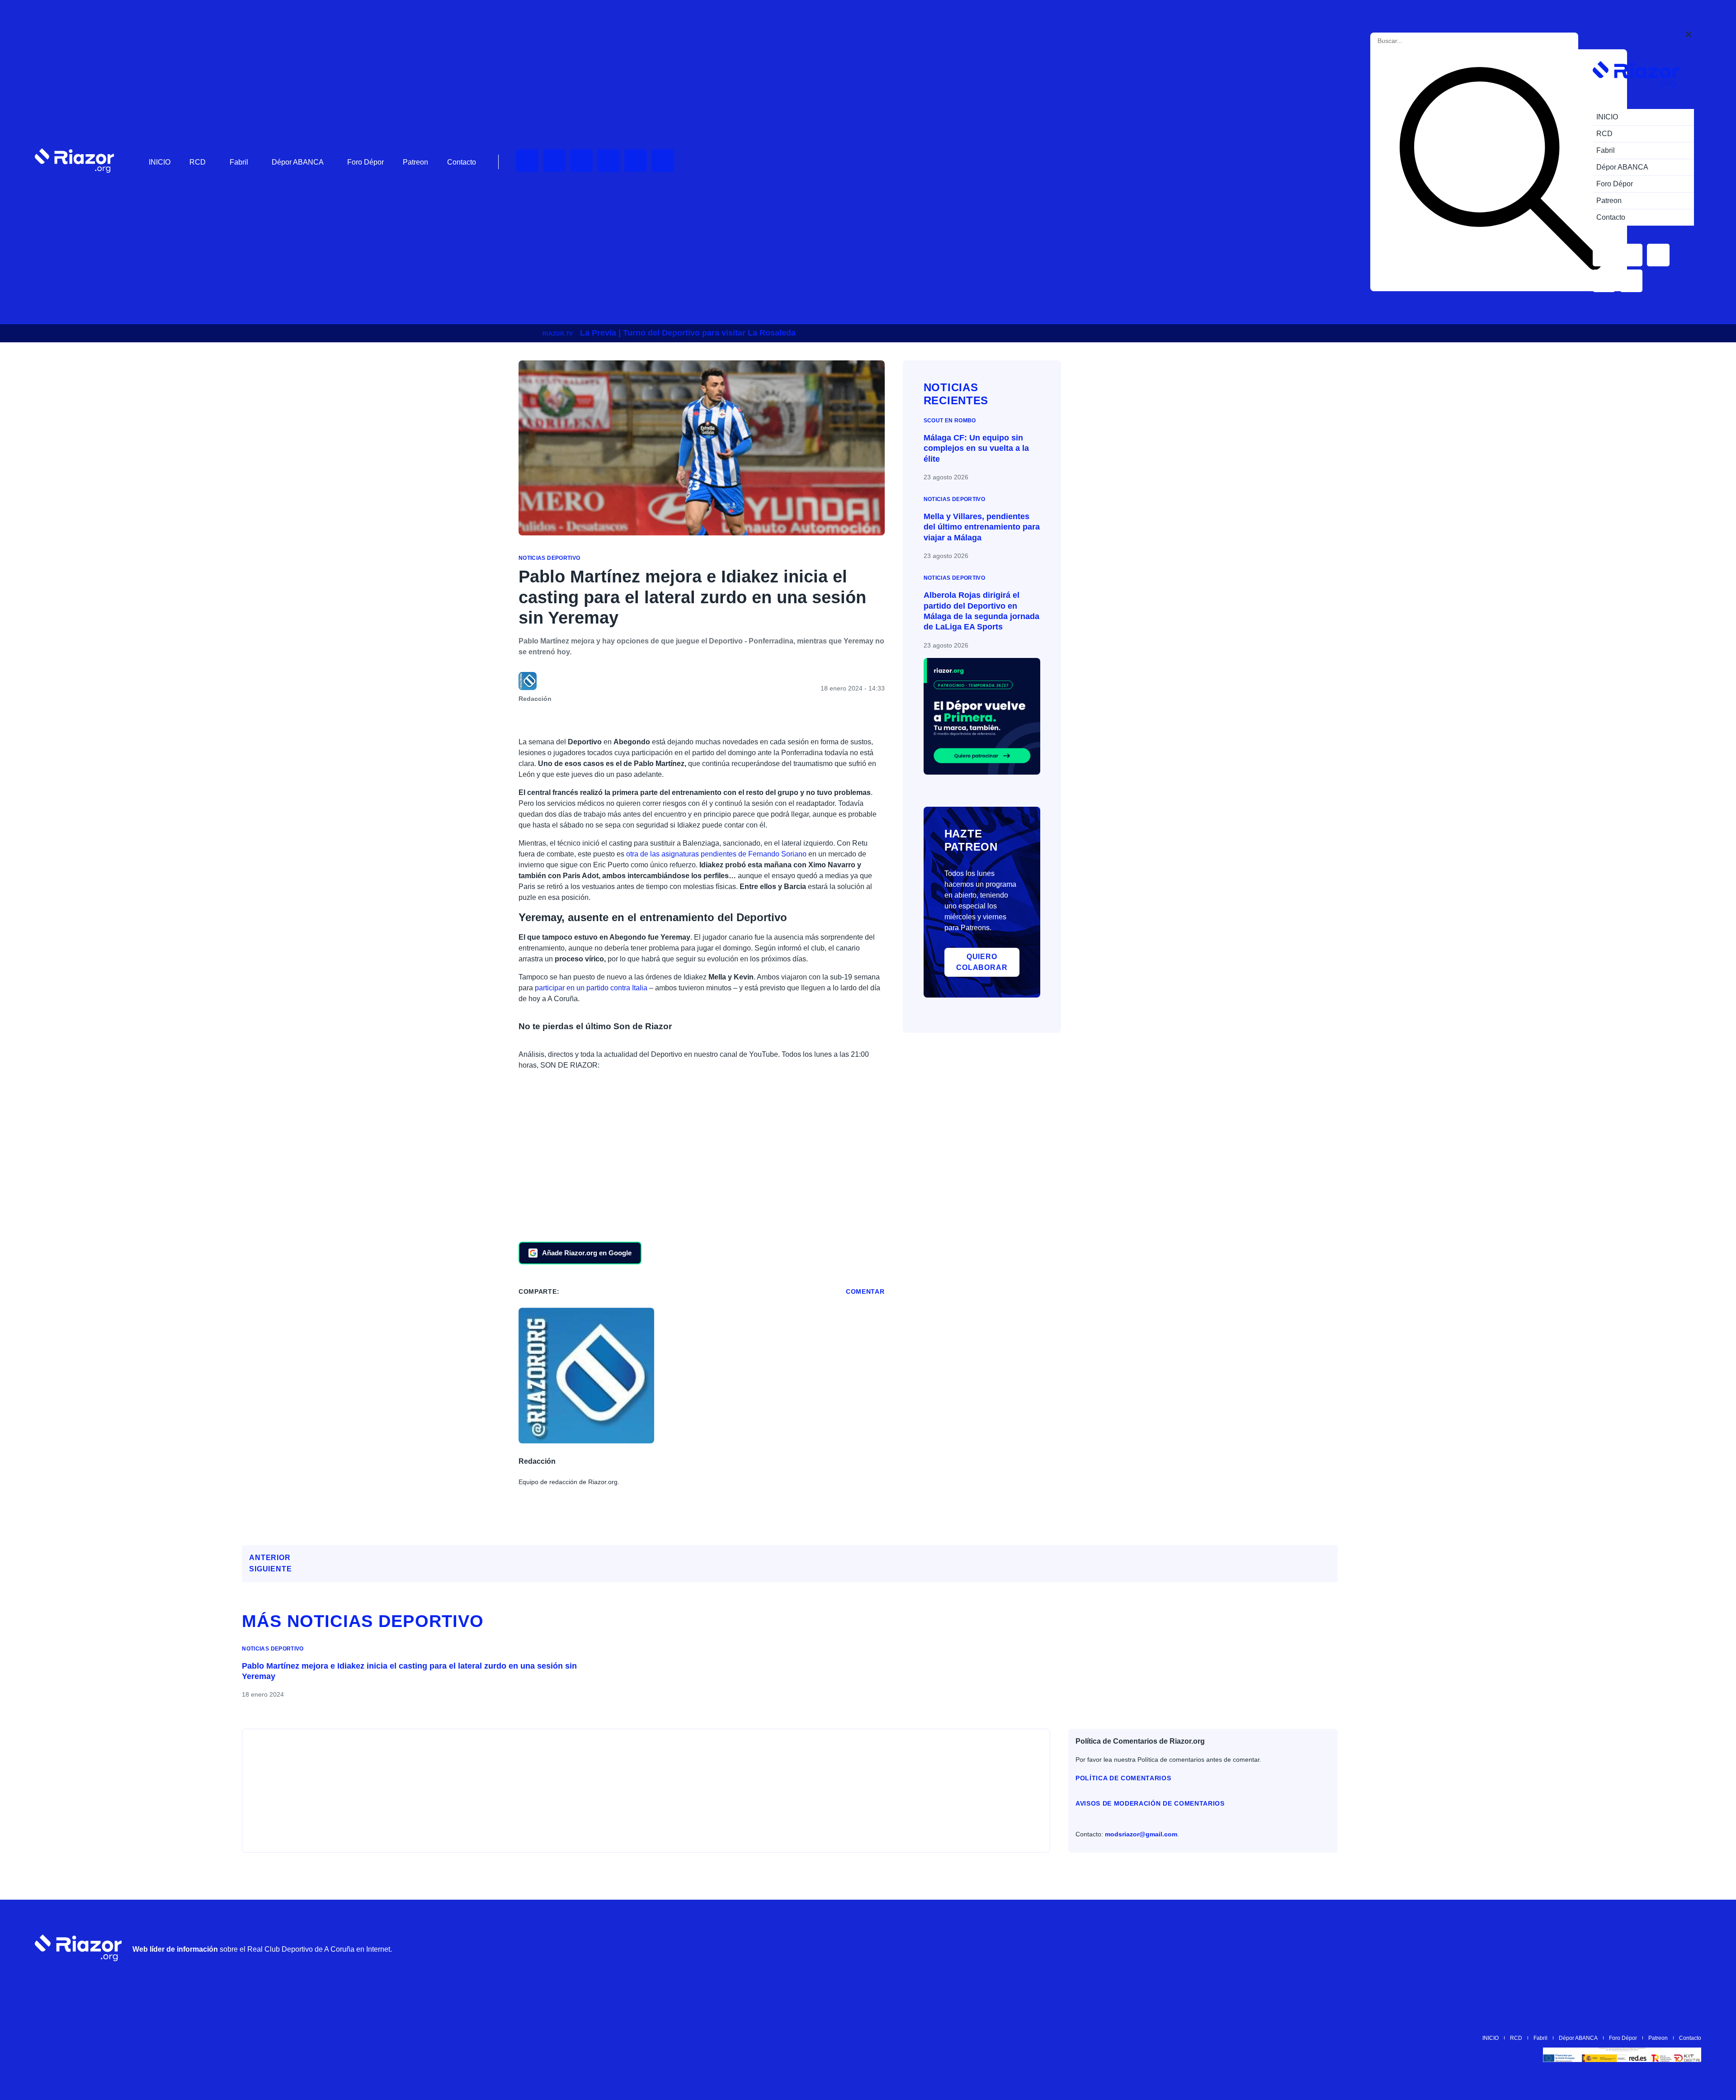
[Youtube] (527, 161)
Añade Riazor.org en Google (587, 1253)
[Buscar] (1500, 170)
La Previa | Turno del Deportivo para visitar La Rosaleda (688, 333)
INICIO (160, 162)
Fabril (239, 162)
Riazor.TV (558, 334)
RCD (198, 162)
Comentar (865, 1291)
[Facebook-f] (663, 161)
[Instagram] (581, 161)
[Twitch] (554, 161)
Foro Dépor (366, 162)
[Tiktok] (636, 161)
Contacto (462, 162)
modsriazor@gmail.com (1141, 1834)
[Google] (1690, 1948)
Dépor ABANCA (298, 162)
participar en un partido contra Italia (591, 988)
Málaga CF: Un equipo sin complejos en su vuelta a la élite (976, 448)
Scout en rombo (950, 421)
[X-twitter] (609, 161)
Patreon (415, 162)
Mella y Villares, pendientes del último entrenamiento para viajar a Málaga (982, 527)
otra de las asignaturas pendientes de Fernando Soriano (716, 854)
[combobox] (1418, 41)
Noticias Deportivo (549, 558)
